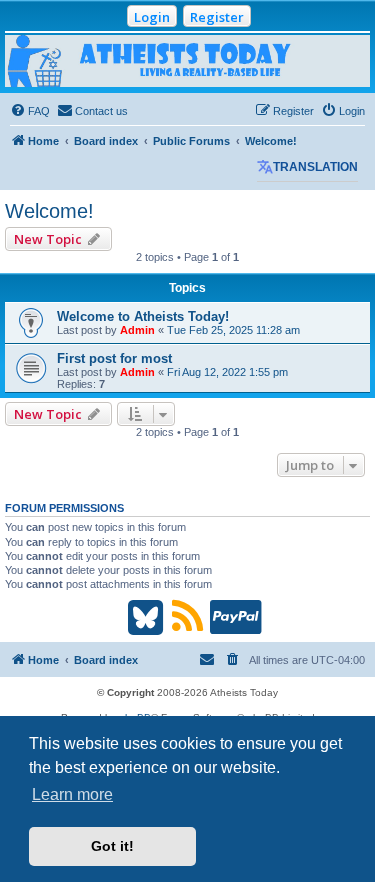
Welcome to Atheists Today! (143, 316)
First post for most (114, 358)
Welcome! (49, 211)
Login (152, 17)
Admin (137, 330)
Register (217, 17)
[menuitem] (30, 111)
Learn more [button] (72, 794)
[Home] (187, 61)
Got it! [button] (112, 846)
